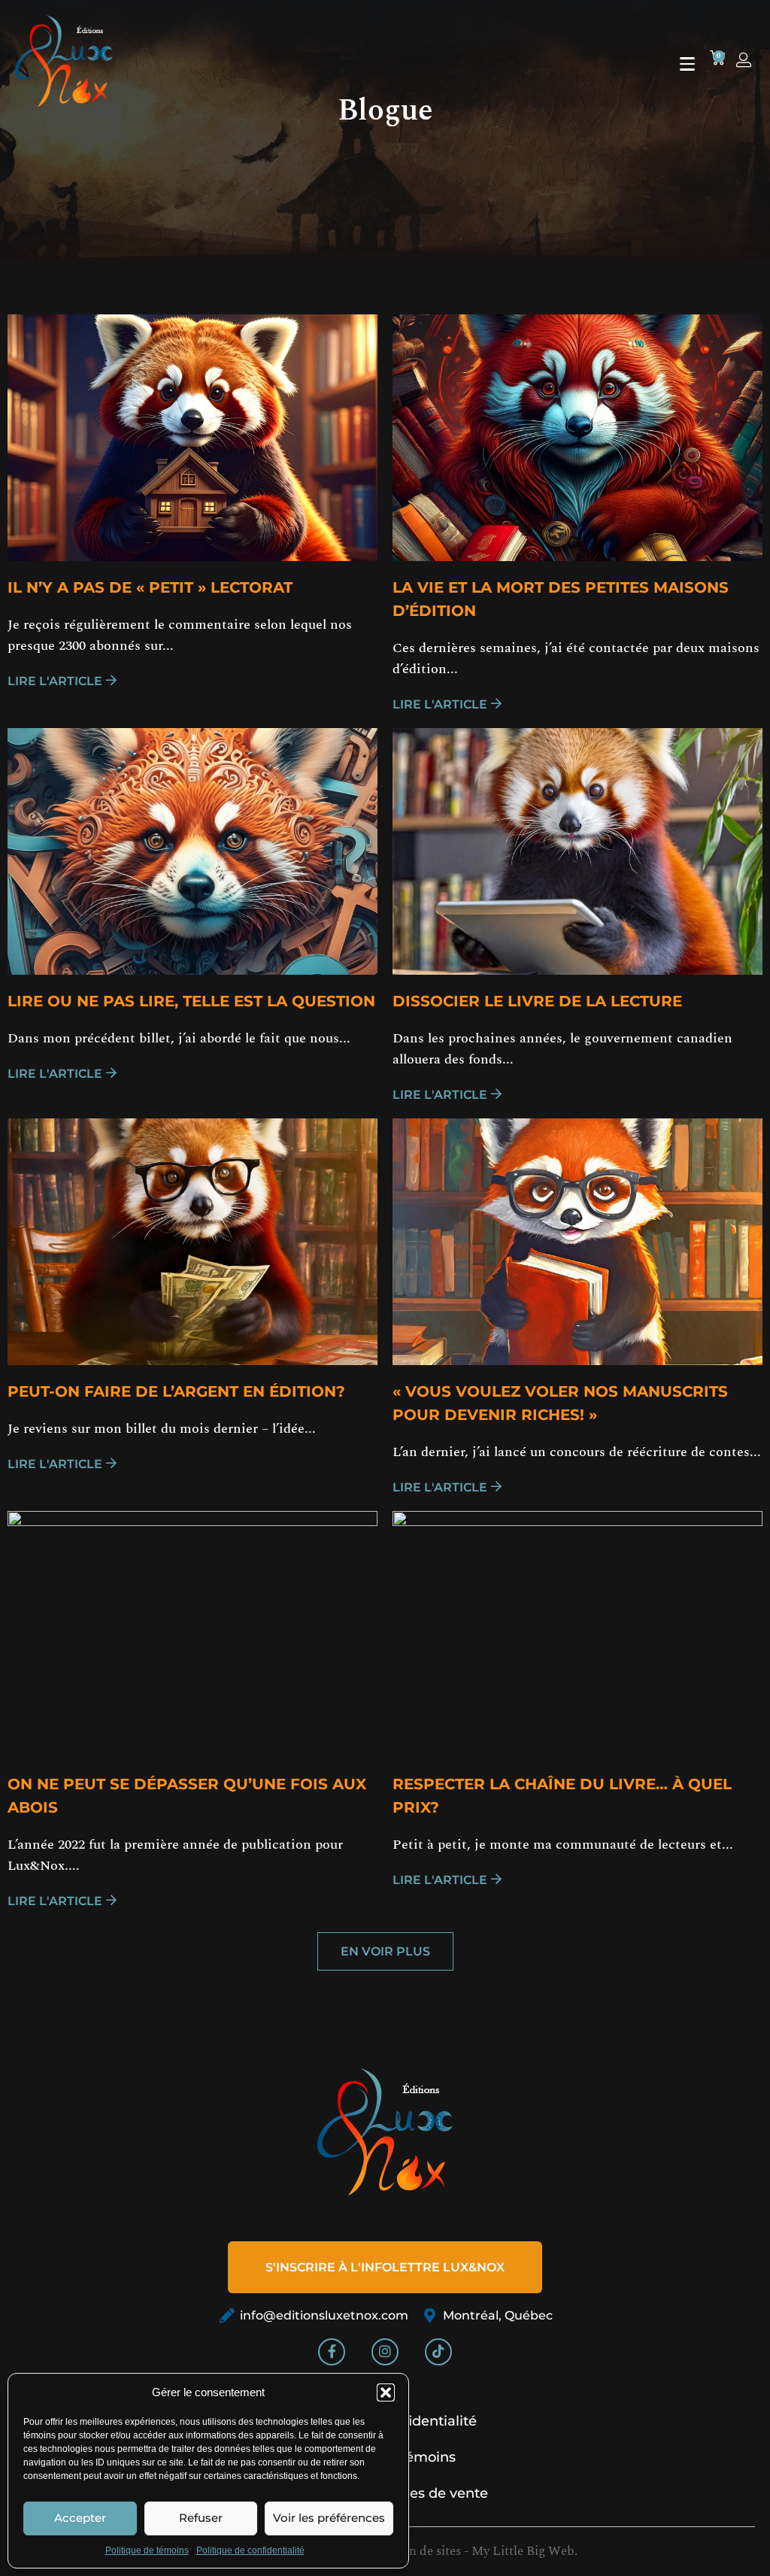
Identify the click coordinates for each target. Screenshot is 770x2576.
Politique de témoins (147, 2550)
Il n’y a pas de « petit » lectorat (150, 587)
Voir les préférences (329, 2518)
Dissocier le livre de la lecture (537, 1001)
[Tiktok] (438, 2352)
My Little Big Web (523, 2551)
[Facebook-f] (332, 2352)
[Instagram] (385, 2352)
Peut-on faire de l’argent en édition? (176, 1391)
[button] (386, 2392)
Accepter (80, 2518)
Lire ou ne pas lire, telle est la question (191, 1001)
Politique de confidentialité (250, 2550)
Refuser (201, 2518)
